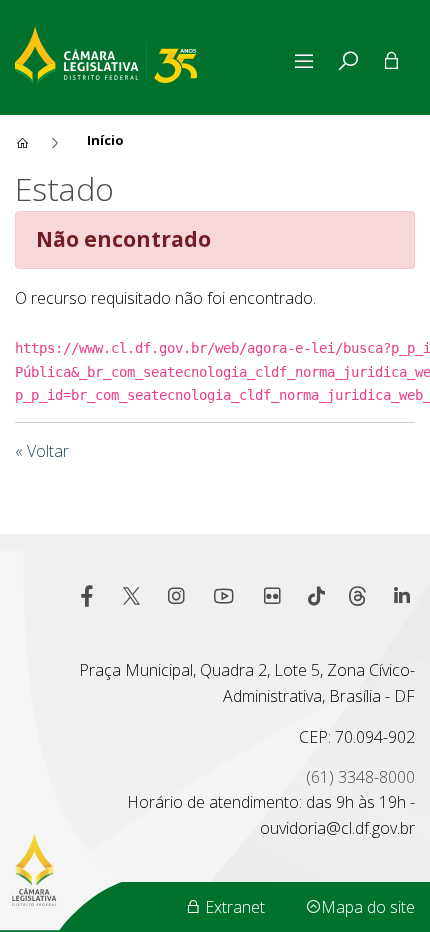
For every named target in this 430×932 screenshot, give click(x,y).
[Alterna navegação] (308, 61)
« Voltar (42, 451)
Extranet (233, 907)
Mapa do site (368, 907)
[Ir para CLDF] (151, 52)
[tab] (348, 61)
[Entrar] (391, 61)
